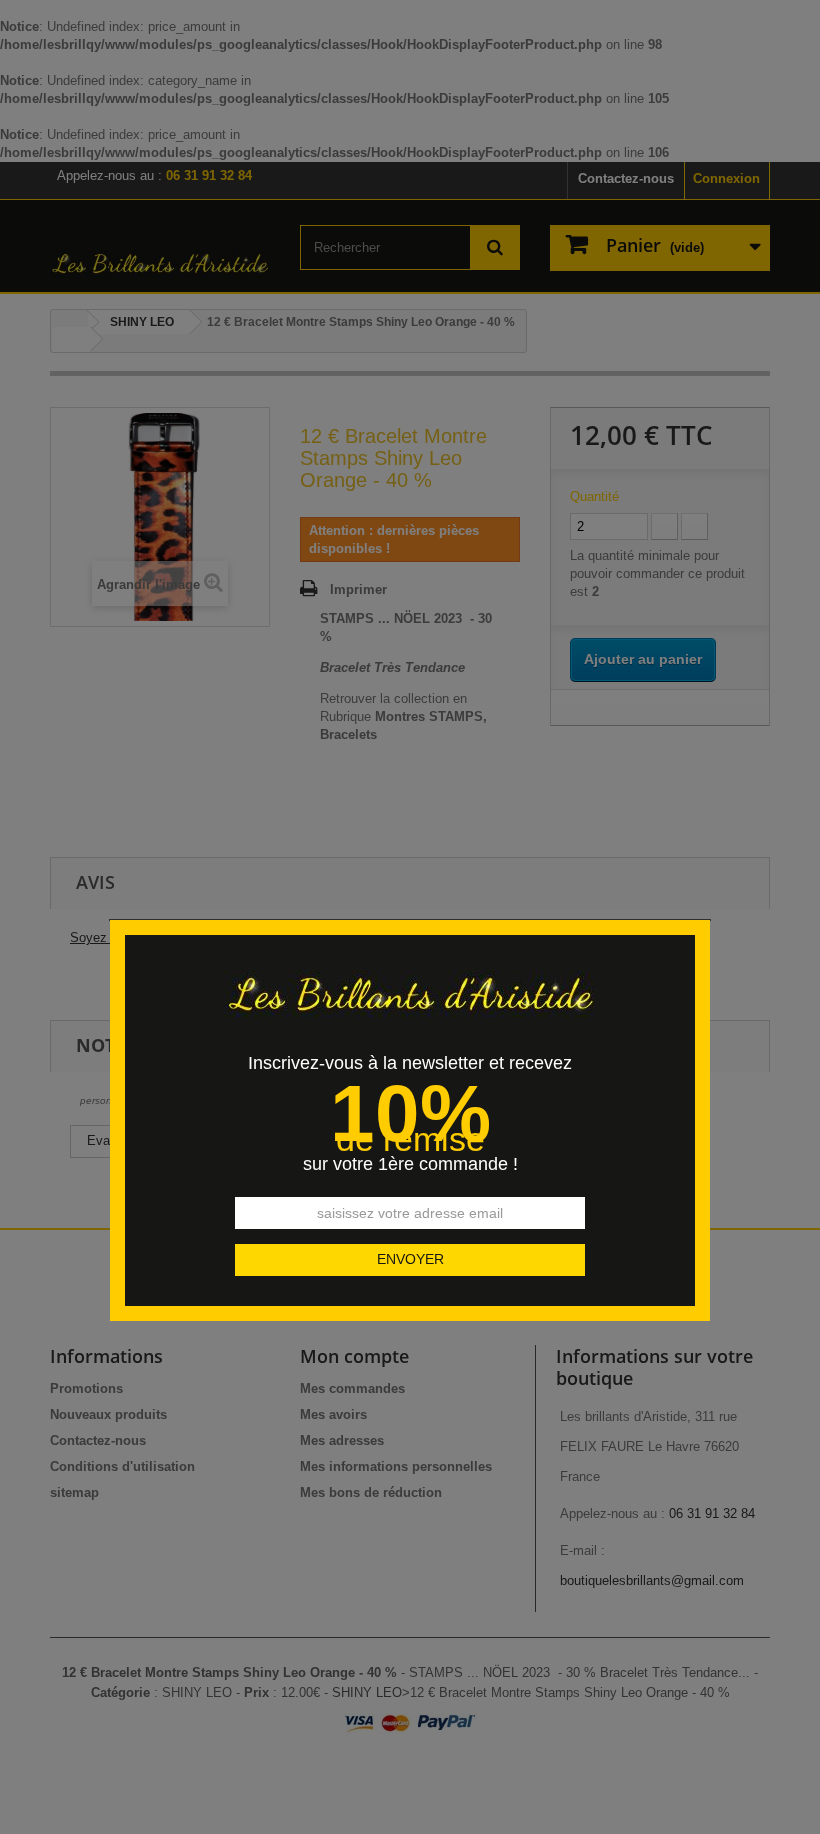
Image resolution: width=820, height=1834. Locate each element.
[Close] (703, 908)
